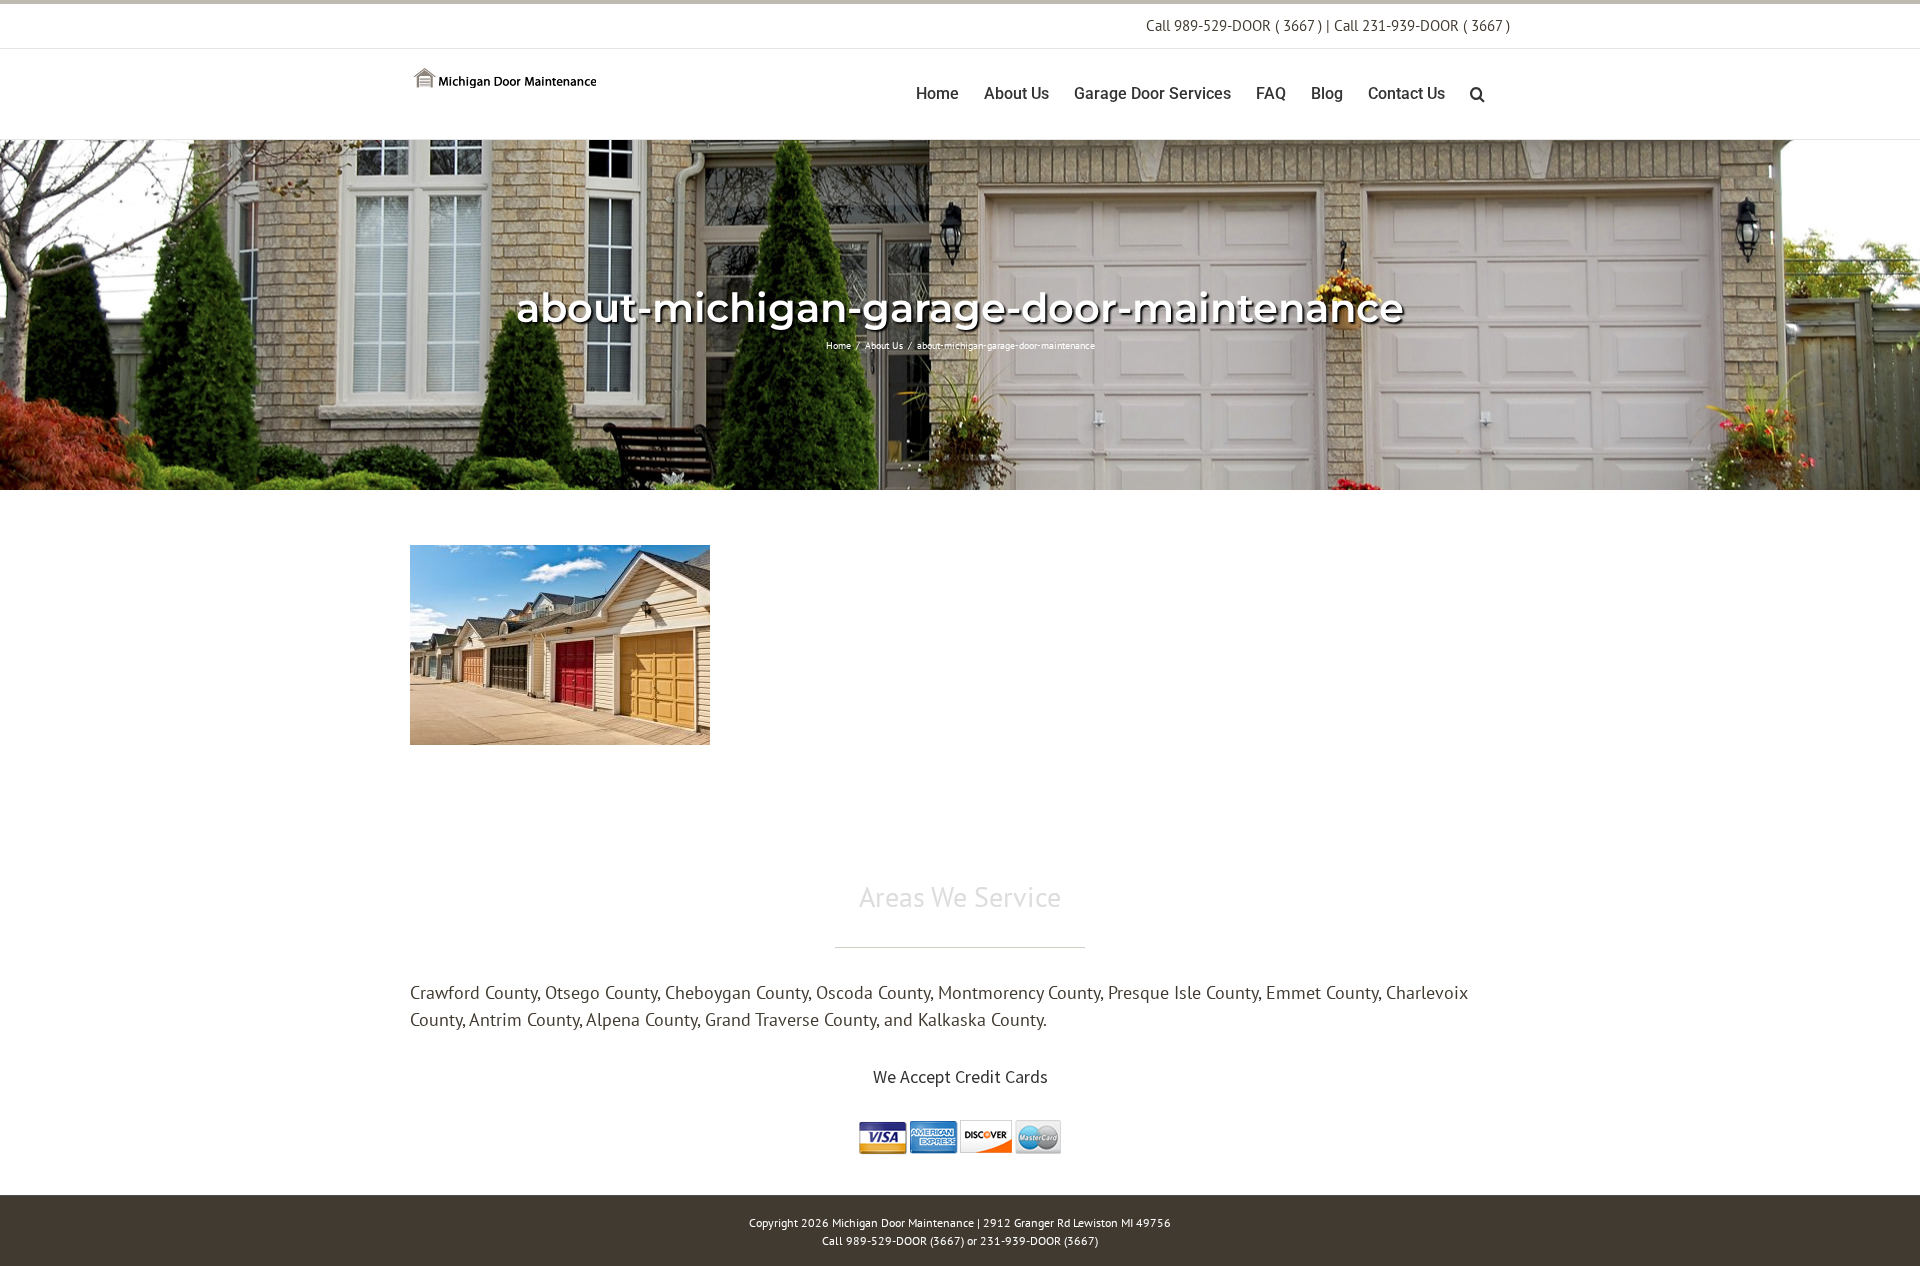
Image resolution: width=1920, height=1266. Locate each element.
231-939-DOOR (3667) (1039, 1240)
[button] (1477, 94)
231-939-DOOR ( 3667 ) (1436, 25)
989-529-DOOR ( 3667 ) (1248, 25)
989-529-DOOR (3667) (906, 1240)
